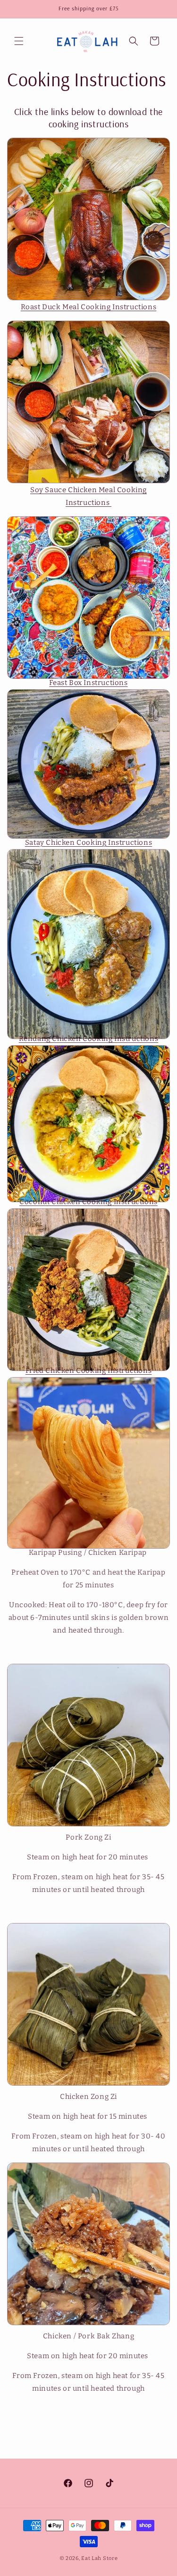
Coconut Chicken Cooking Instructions (88, 1202)
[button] (19, 41)
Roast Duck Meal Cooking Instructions (89, 307)
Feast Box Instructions (88, 683)
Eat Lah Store (99, 2558)
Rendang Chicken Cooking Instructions (89, 1039)
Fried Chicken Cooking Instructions (88, 1371)
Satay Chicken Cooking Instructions (88, 842)
